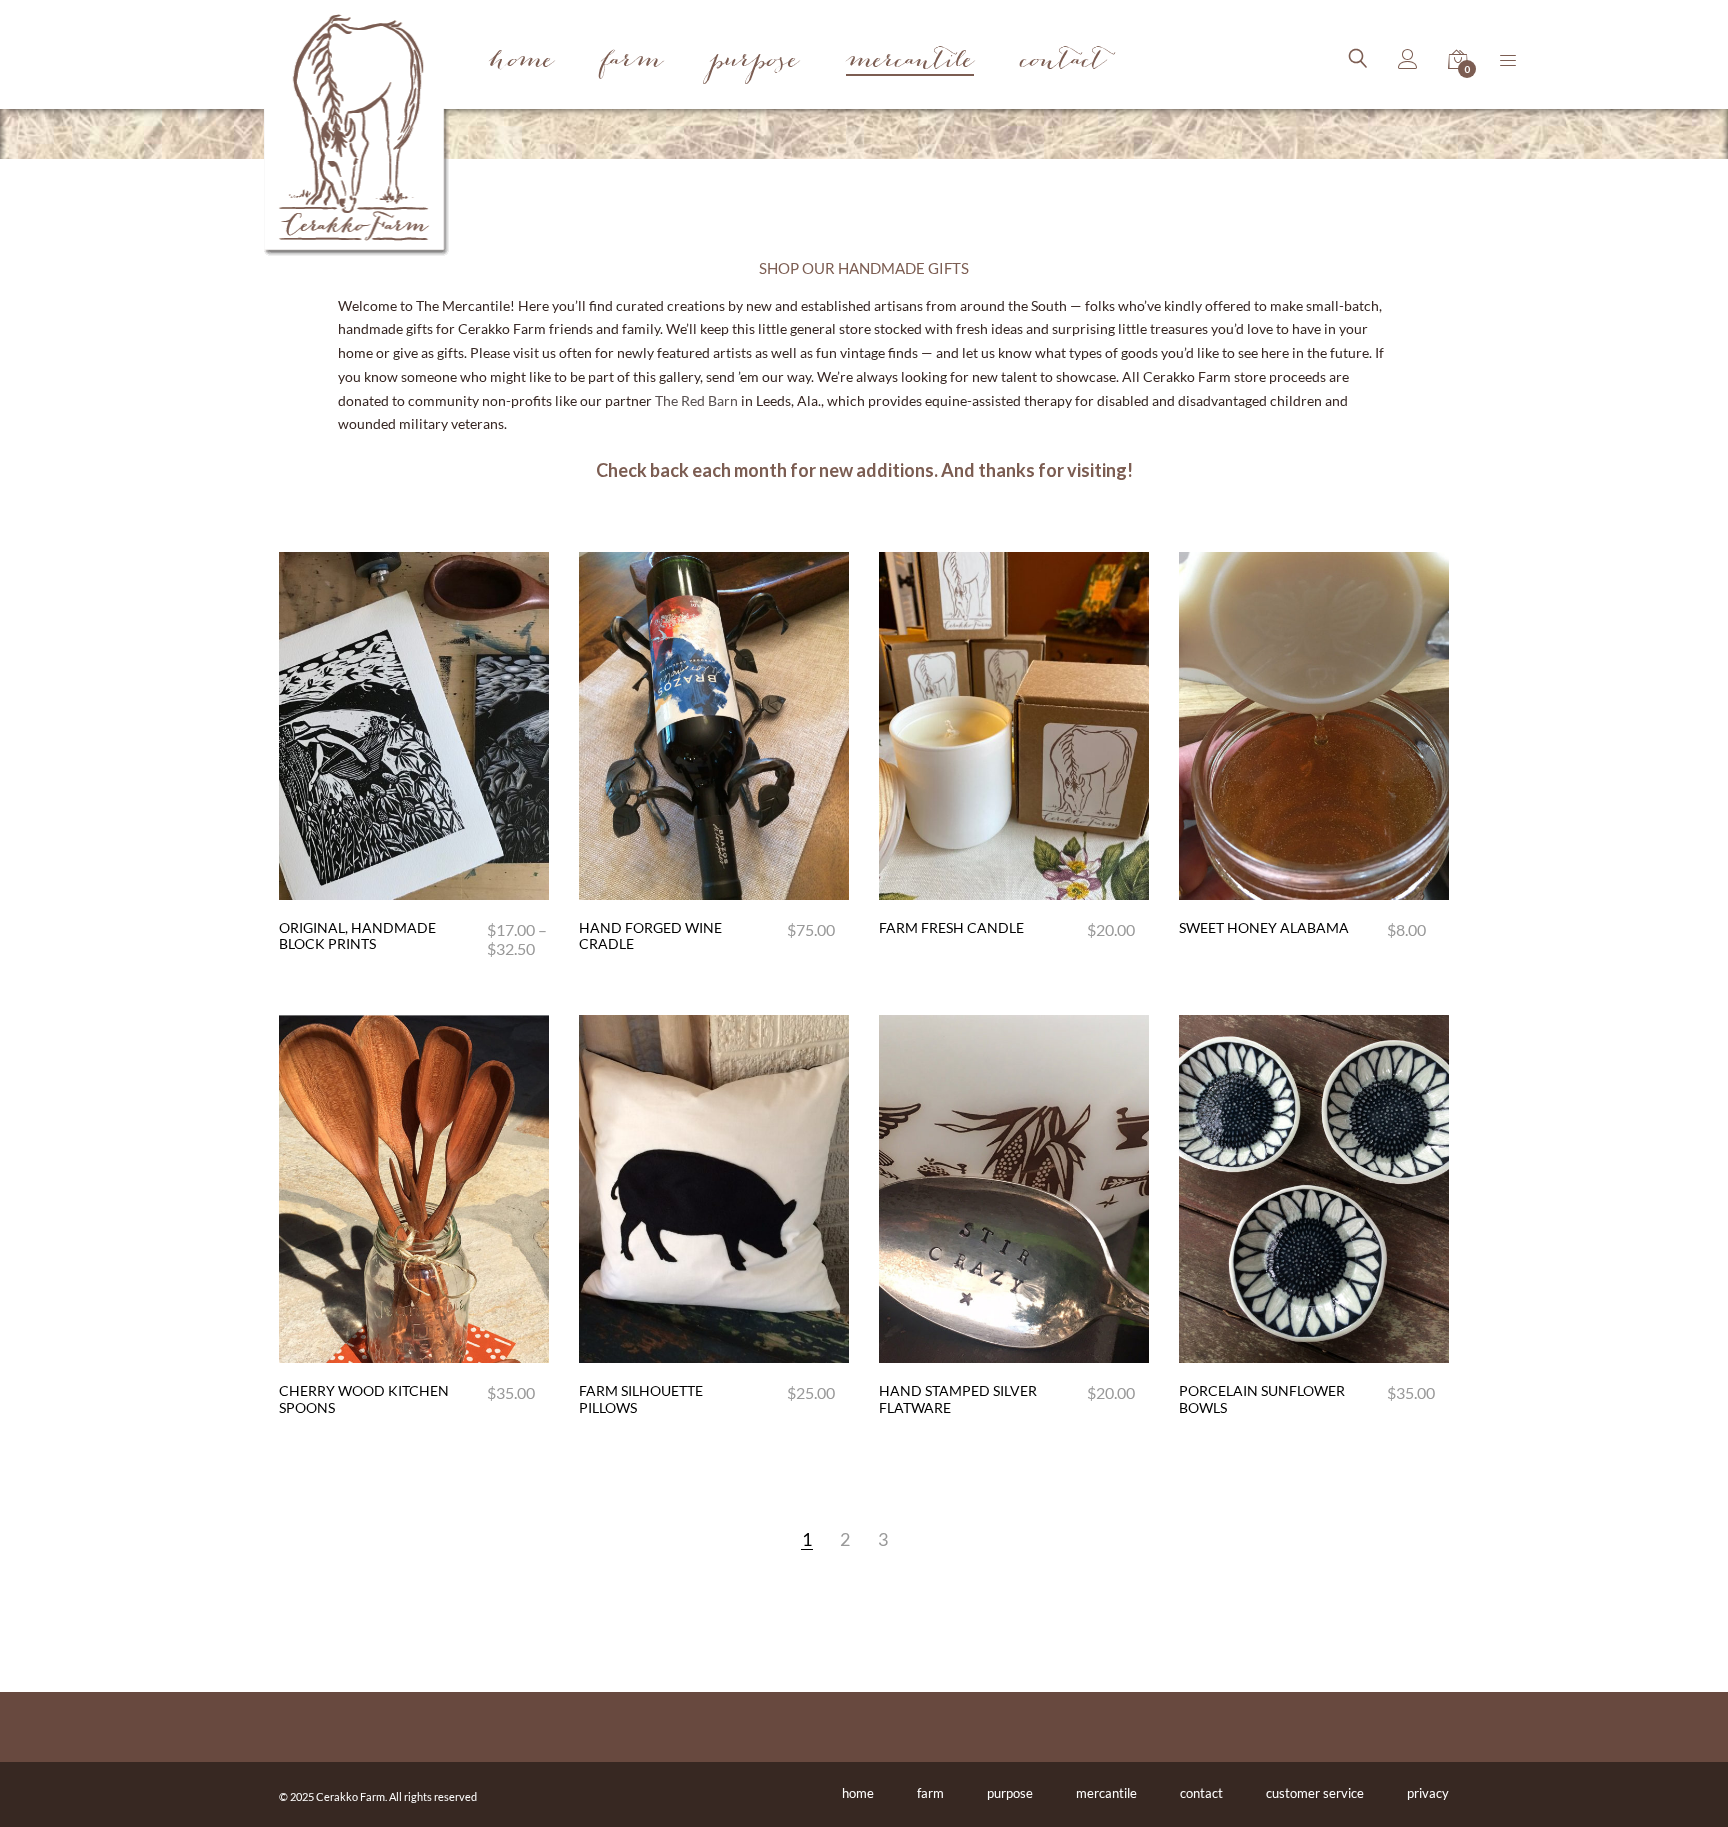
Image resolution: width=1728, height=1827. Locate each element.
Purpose (754, 62)
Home (521, 62)
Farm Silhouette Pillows (641, 1399)
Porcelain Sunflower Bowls (1262, 1399)
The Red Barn (696, 400)
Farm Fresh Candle (951, 927)
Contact (1063, 62)
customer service (1315, 1793)
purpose (1010, 1793)
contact (1201, 1793)
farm (930, 1793)
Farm (632, 62)
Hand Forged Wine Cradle (650, 936)
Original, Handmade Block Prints (357, 936)
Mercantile (910, 63)
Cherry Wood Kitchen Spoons (364, 1399)
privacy (1428, 1793)
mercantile (1106, 1793)
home (858, 1793)
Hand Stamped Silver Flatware (958, 1399)
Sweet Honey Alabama (1264, 927)
